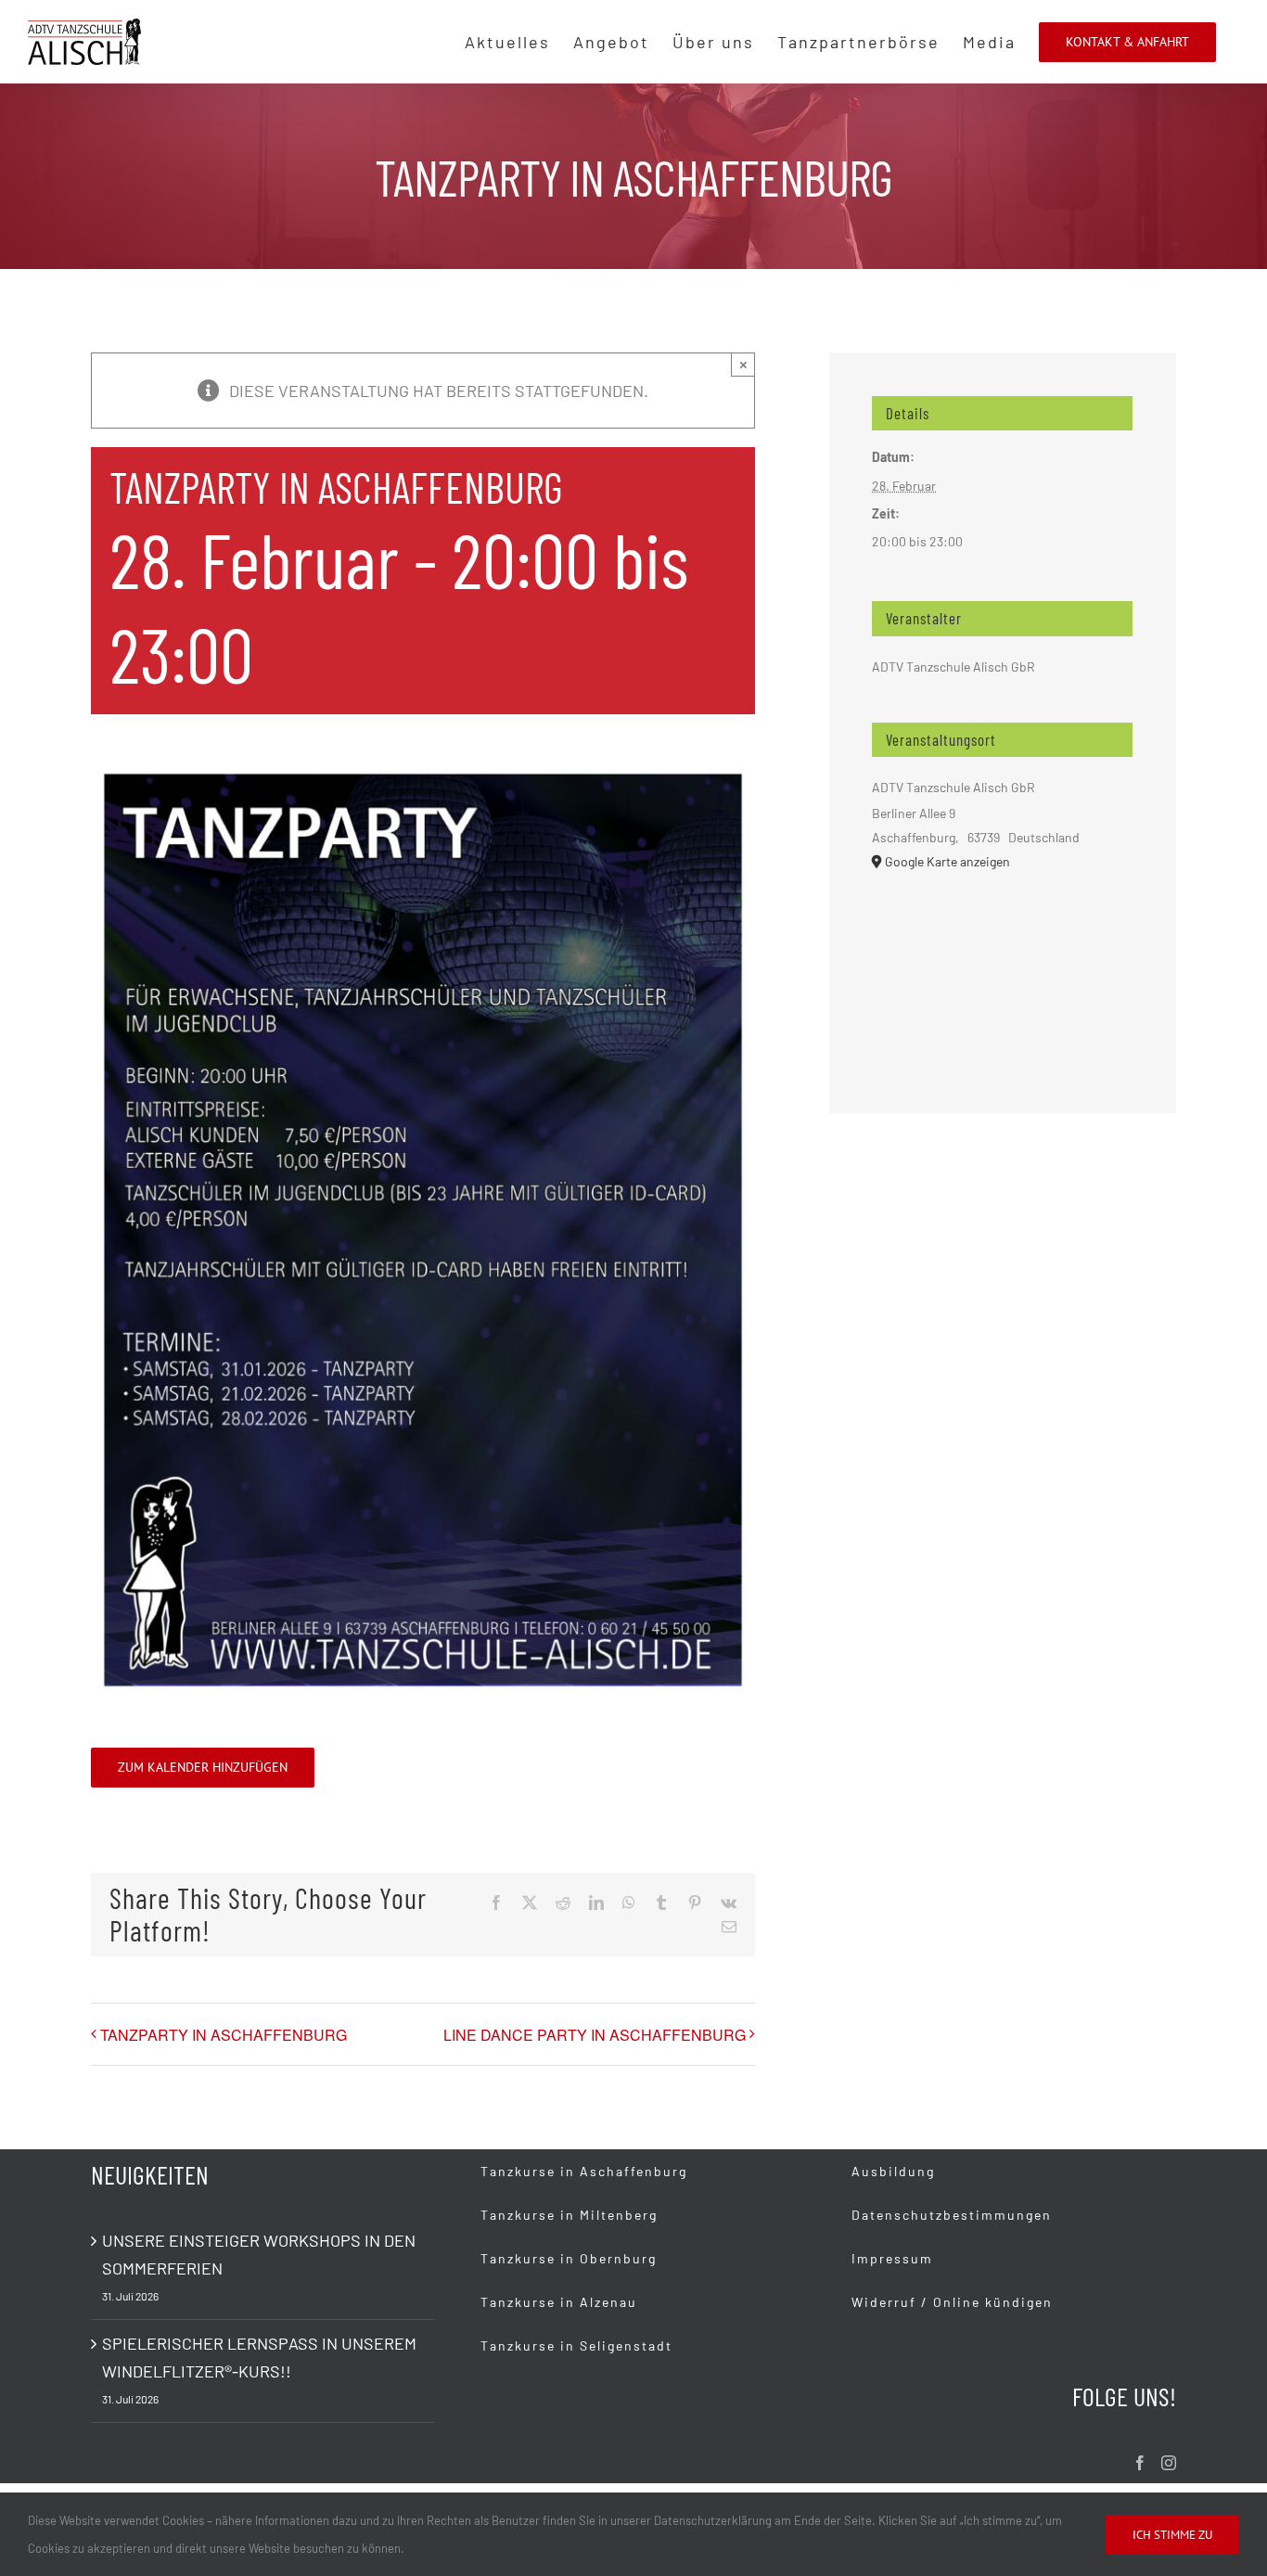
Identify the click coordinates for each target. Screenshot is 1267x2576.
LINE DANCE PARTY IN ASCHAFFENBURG (595, 2035)
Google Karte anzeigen (947, 861)
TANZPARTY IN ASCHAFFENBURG (224, 2035)
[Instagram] (1169, 2463)
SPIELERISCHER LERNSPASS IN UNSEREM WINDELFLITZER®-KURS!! (259, 2357)
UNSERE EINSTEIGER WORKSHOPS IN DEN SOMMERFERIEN (259, 2254)
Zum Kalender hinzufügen (203, 1768)
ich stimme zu (1172, 2535)
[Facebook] (1140, 2463)
